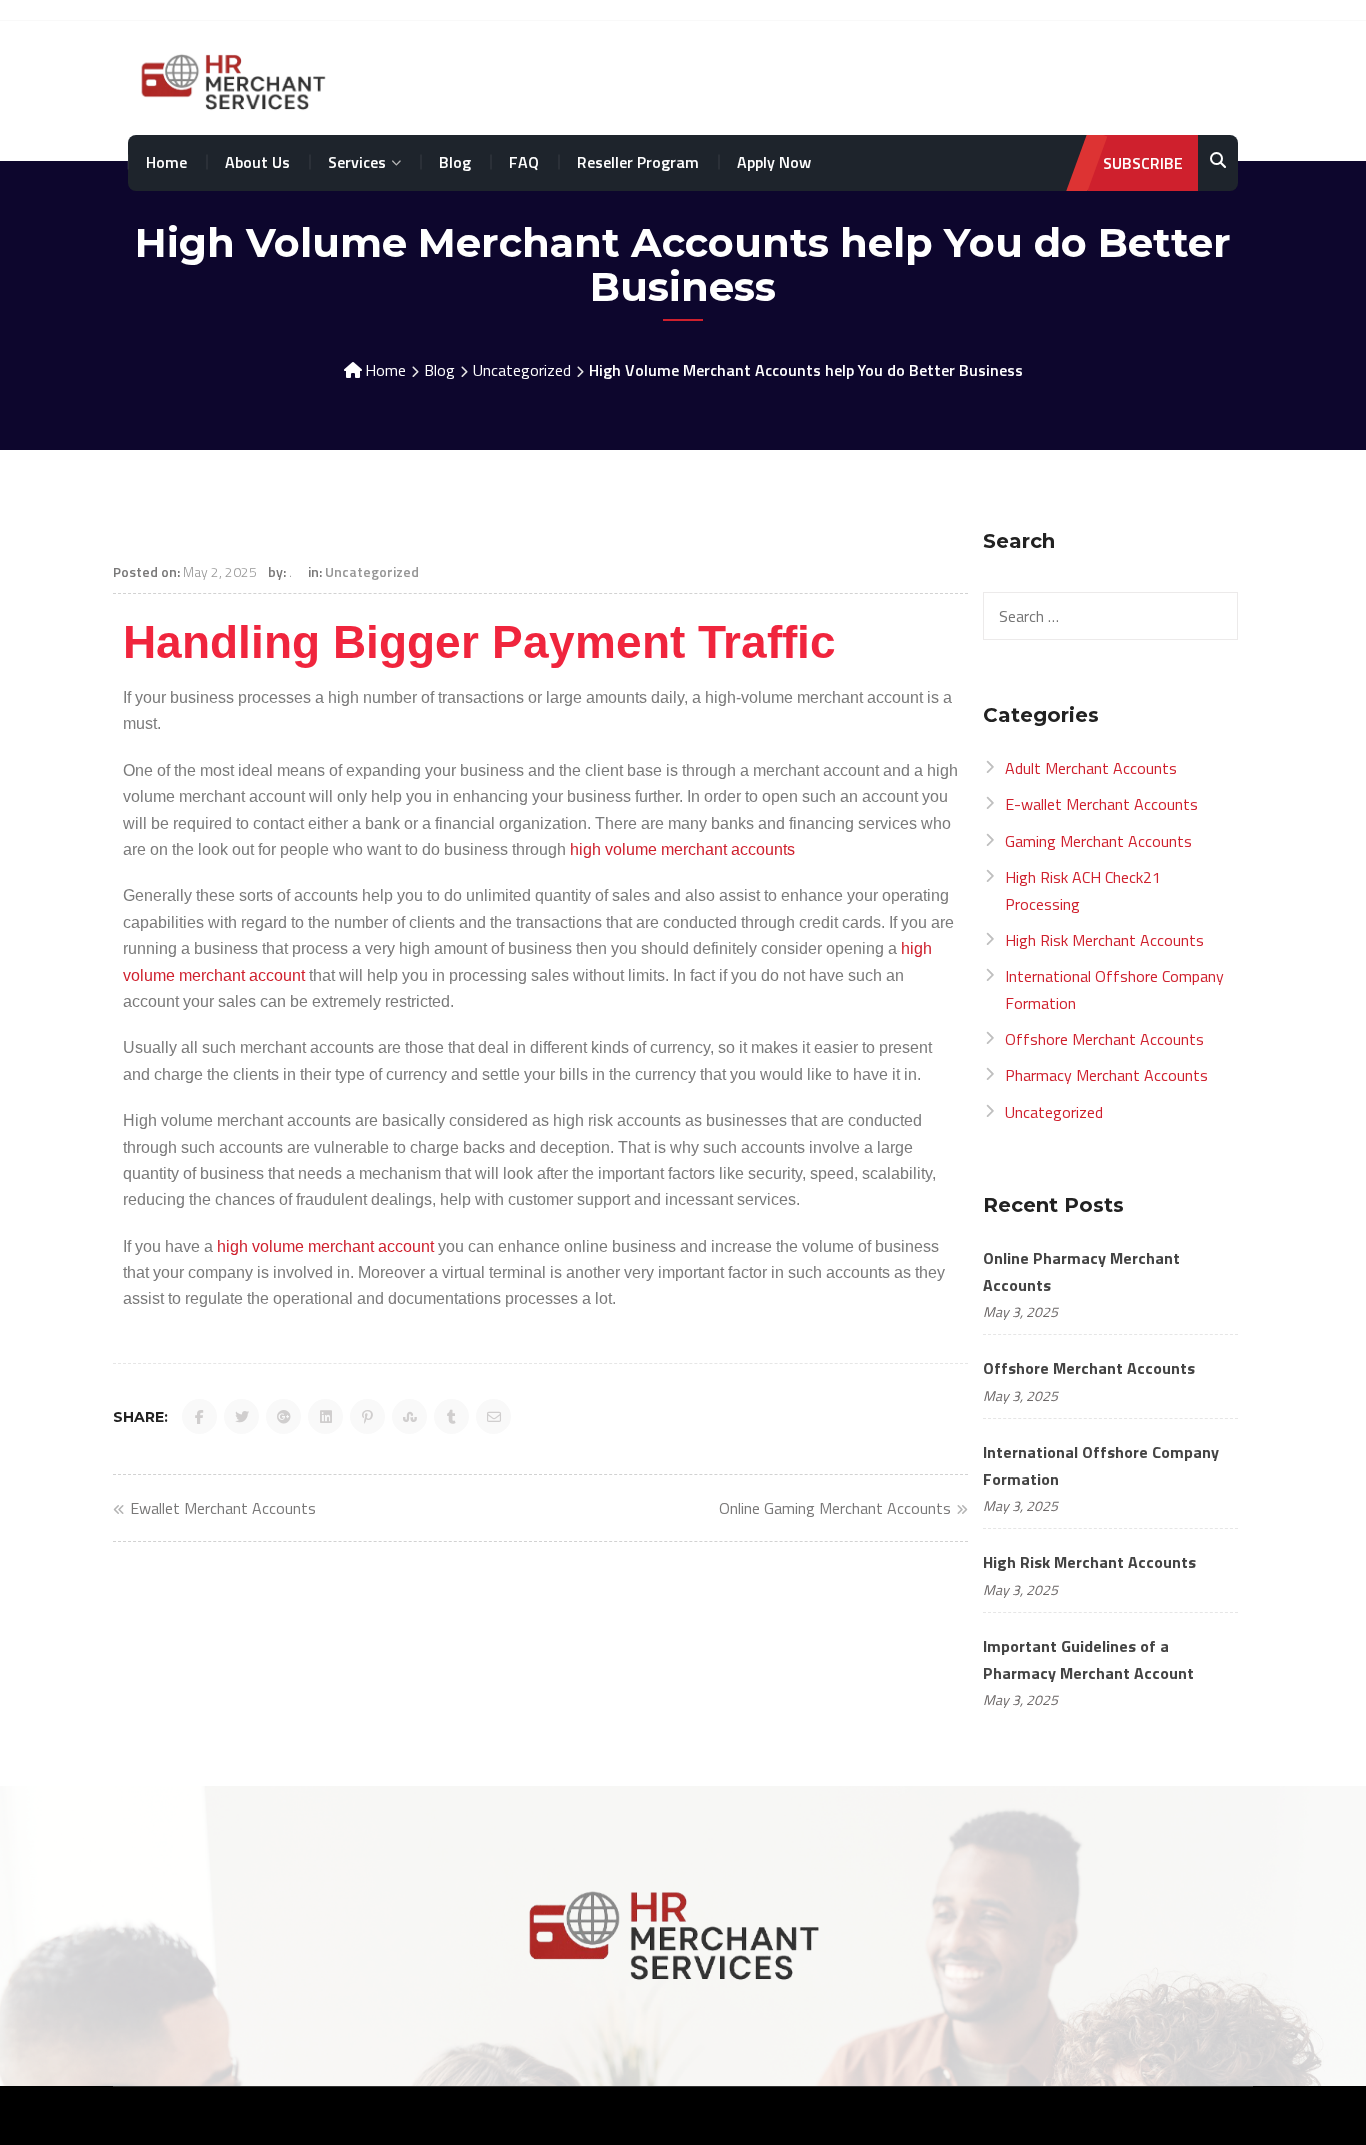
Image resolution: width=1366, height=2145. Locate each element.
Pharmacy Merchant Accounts (1106, 1075)
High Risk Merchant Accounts (1104, 940)
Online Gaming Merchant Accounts (835, 1508)
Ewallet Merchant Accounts (223, 1508)
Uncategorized (522, 370)
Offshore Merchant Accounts (1104, 1039)
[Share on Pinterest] (367, 1416)
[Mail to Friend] (493, 1416)
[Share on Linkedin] (325, 1416)
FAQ (524, 162)
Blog (455, 162)
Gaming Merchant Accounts (1098, 841)
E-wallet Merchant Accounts (1101, 804)
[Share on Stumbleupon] (409, 1416)
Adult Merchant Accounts (1091, 768)
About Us (257, 162)
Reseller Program (638, 162)
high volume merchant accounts (682, 849)
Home (166, 162)
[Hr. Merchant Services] (239, 79)
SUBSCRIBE (1143, 163)
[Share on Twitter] (241, 1416)
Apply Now (774, 162)
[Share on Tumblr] (451, 1416)
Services (357, 162)
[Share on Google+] (283, 1416)
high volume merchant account (325, 1246)
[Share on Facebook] (199, 1416)
